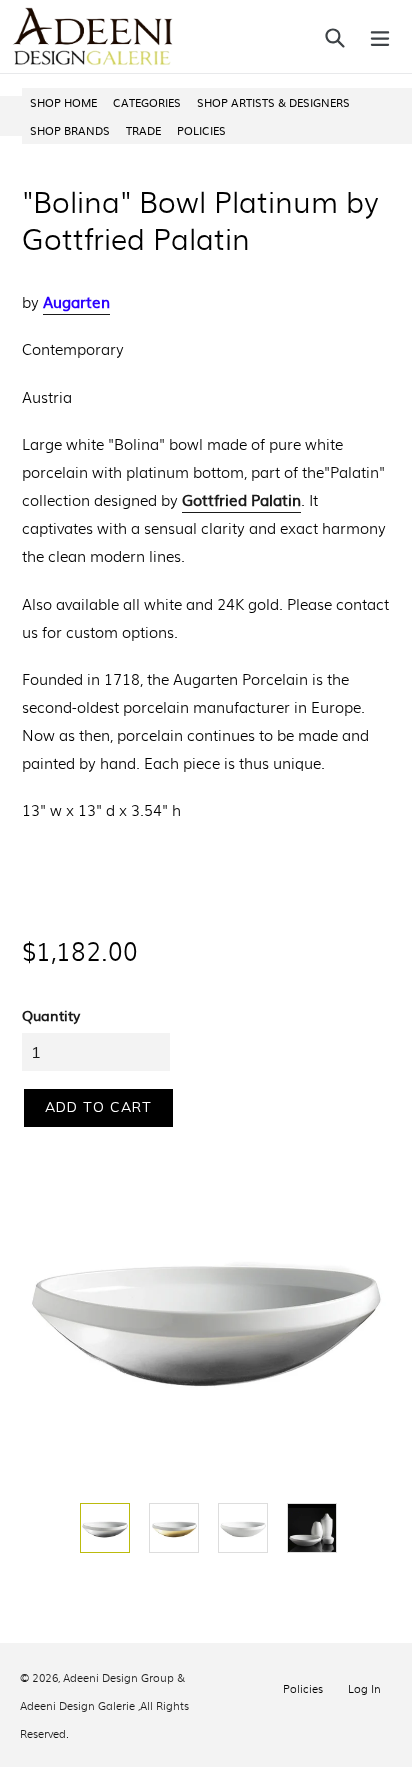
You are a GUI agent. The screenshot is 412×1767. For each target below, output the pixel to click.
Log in (364, 1688)
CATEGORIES (147, 102)
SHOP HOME (63, 102)
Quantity (51, 1015)
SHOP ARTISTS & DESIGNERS (273, 102)
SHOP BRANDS (70, 130)
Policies (303, 1688)
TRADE (143, 130)
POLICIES (201, 130)
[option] (102, 1528)
